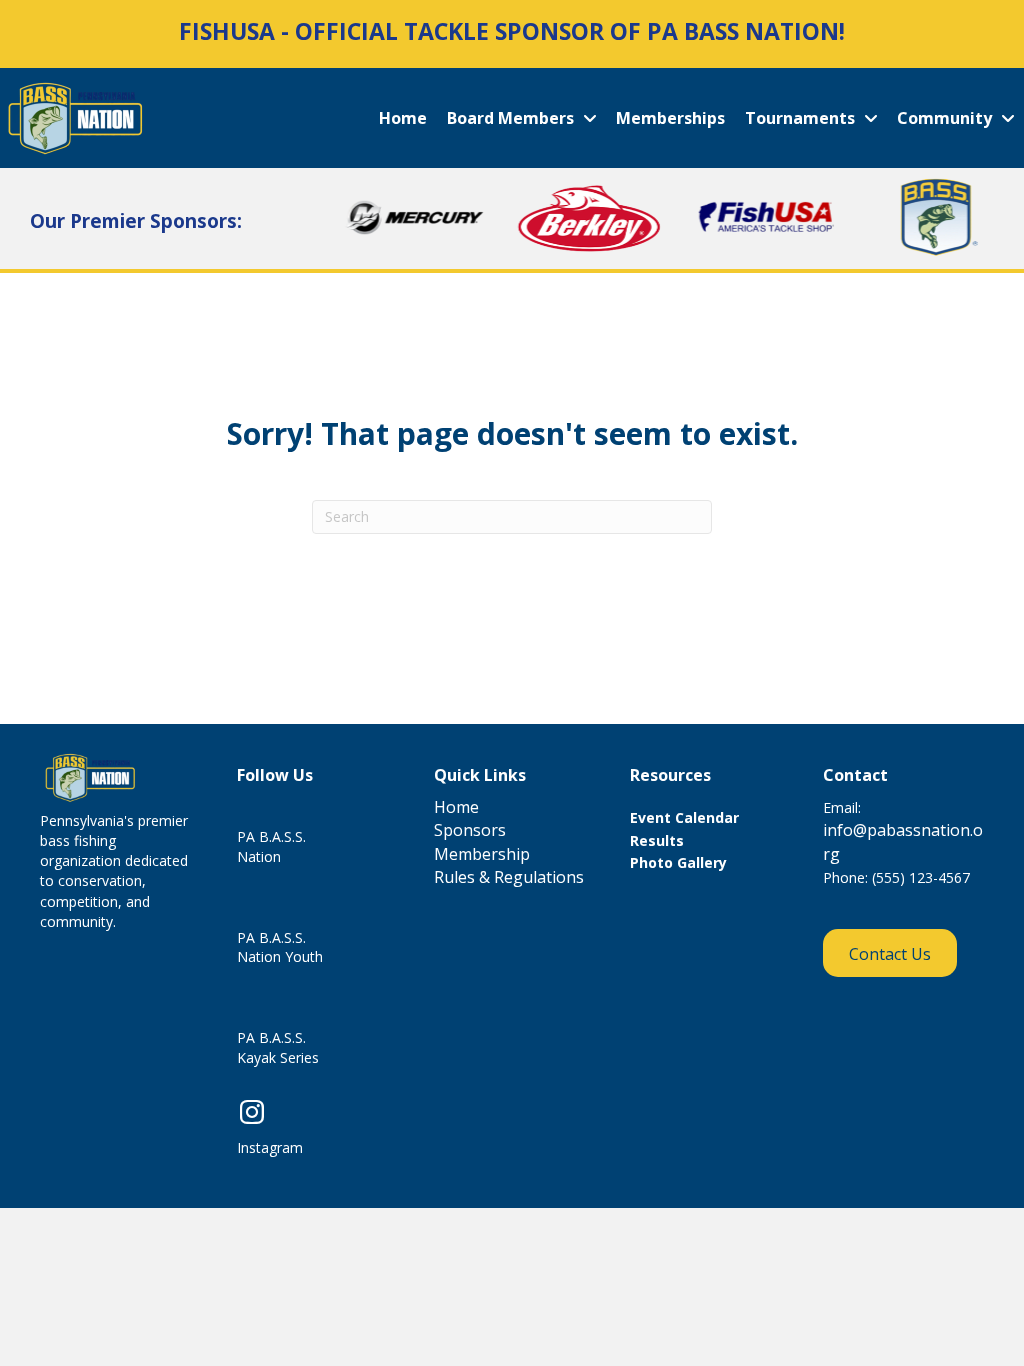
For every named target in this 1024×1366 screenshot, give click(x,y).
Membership (482, 854)
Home (456, 807)
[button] (890, 953)
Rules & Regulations (509, 877)
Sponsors (470, 830)
